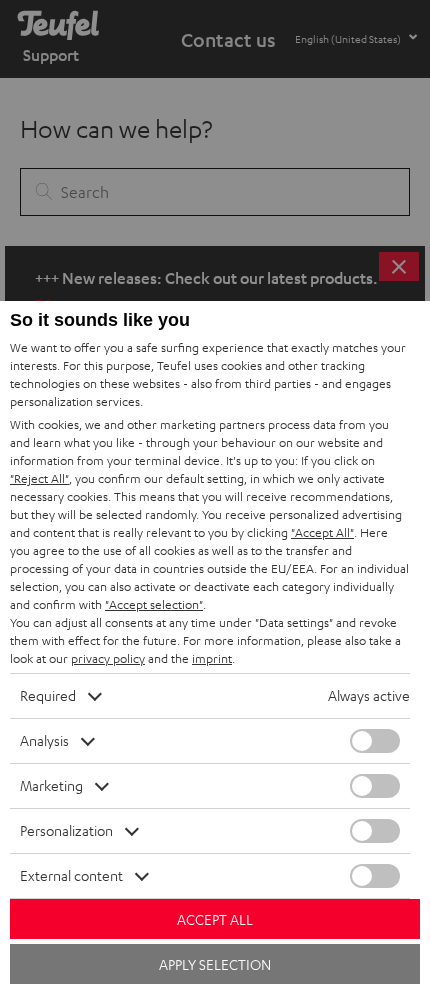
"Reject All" (39, 478)
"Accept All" (322, 532)
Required (48, 695)
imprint (212, 658)
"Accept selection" (154, 604)
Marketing (51, 785)
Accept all (215, 919)
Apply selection (215, 964)
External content (71, 875)
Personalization (66, 830)
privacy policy (108, 658)
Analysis (44, 740)
